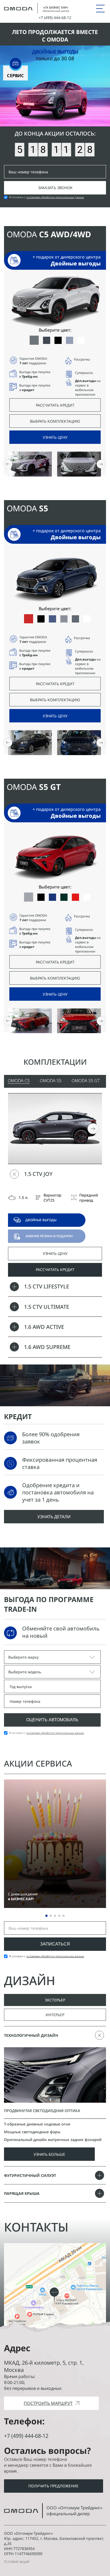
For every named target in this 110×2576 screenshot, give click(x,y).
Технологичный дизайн (31, 2035)
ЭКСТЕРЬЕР (55, 2000)
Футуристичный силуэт (30, 2175)
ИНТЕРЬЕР (55, 2015)
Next (93, 1129)
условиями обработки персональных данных (55, 197)
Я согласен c (47, 197)
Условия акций (17, 2561)
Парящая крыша (22, 2193)
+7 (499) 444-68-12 (26, 2436)
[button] (101, 464)
